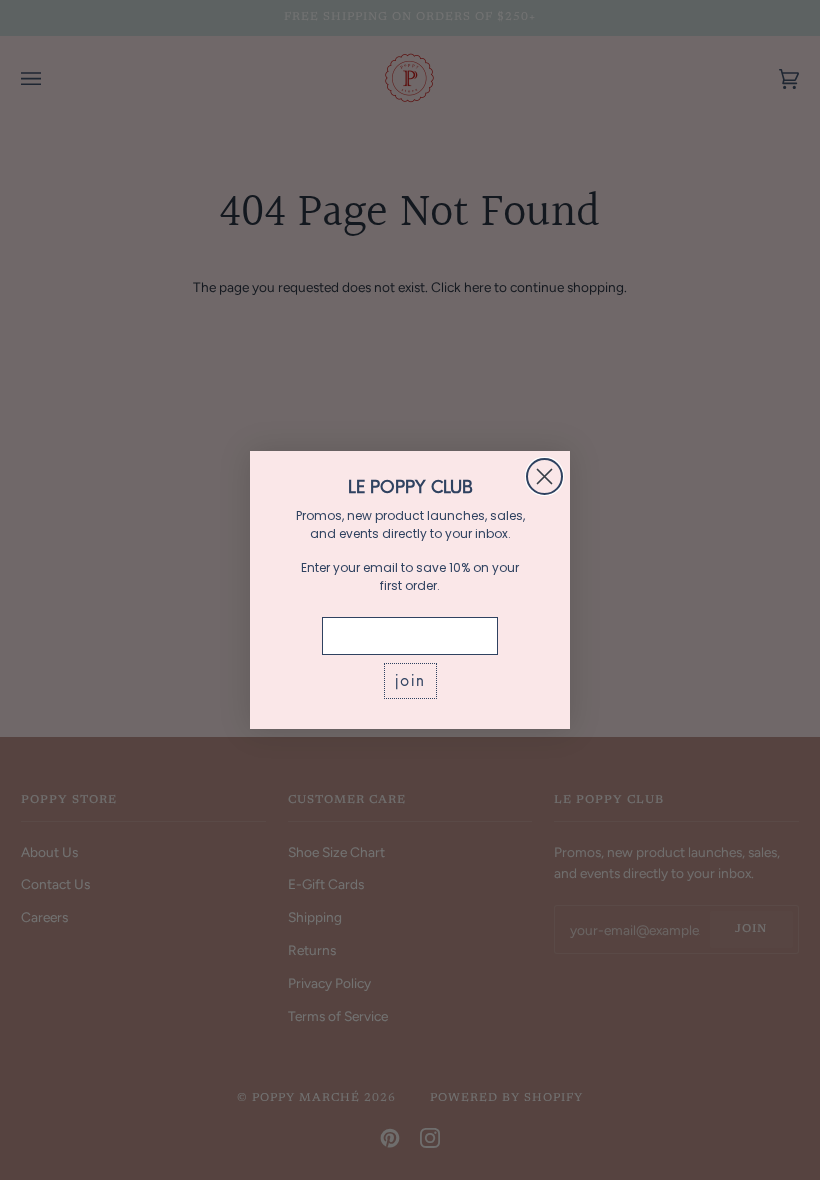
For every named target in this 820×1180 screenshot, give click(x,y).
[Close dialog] (544, 476)
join (410, 680)
